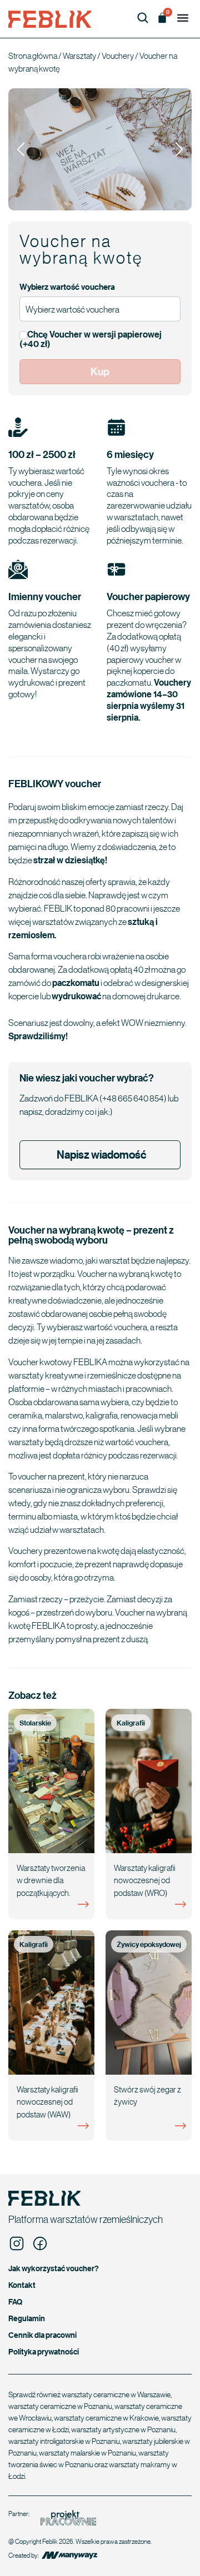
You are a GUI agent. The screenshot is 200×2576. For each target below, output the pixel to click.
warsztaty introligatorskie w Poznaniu (64, 2441)
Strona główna (33, 56)
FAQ (15, 2301)
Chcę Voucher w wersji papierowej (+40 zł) (91, 339)
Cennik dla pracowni (42, 2335)
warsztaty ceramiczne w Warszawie (116, 2394)
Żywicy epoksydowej (149, 1944)
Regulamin (27, 2318)
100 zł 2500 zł (42, 454)
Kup (100, 371)
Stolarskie (35, 1723)
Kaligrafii (131, 1723)
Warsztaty (79, 56)
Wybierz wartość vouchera (67, 287)
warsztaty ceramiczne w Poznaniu (60, 2406)
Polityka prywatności (44, 2351)
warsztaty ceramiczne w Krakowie (106, 2417)
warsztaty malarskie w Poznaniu (87, 2452)
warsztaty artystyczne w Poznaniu (123, 2429)
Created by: (24, 2555)
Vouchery (118, 56)
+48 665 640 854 (133, 1098)
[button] (182, 17)
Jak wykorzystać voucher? (54, 2268)
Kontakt (22, 2285)
